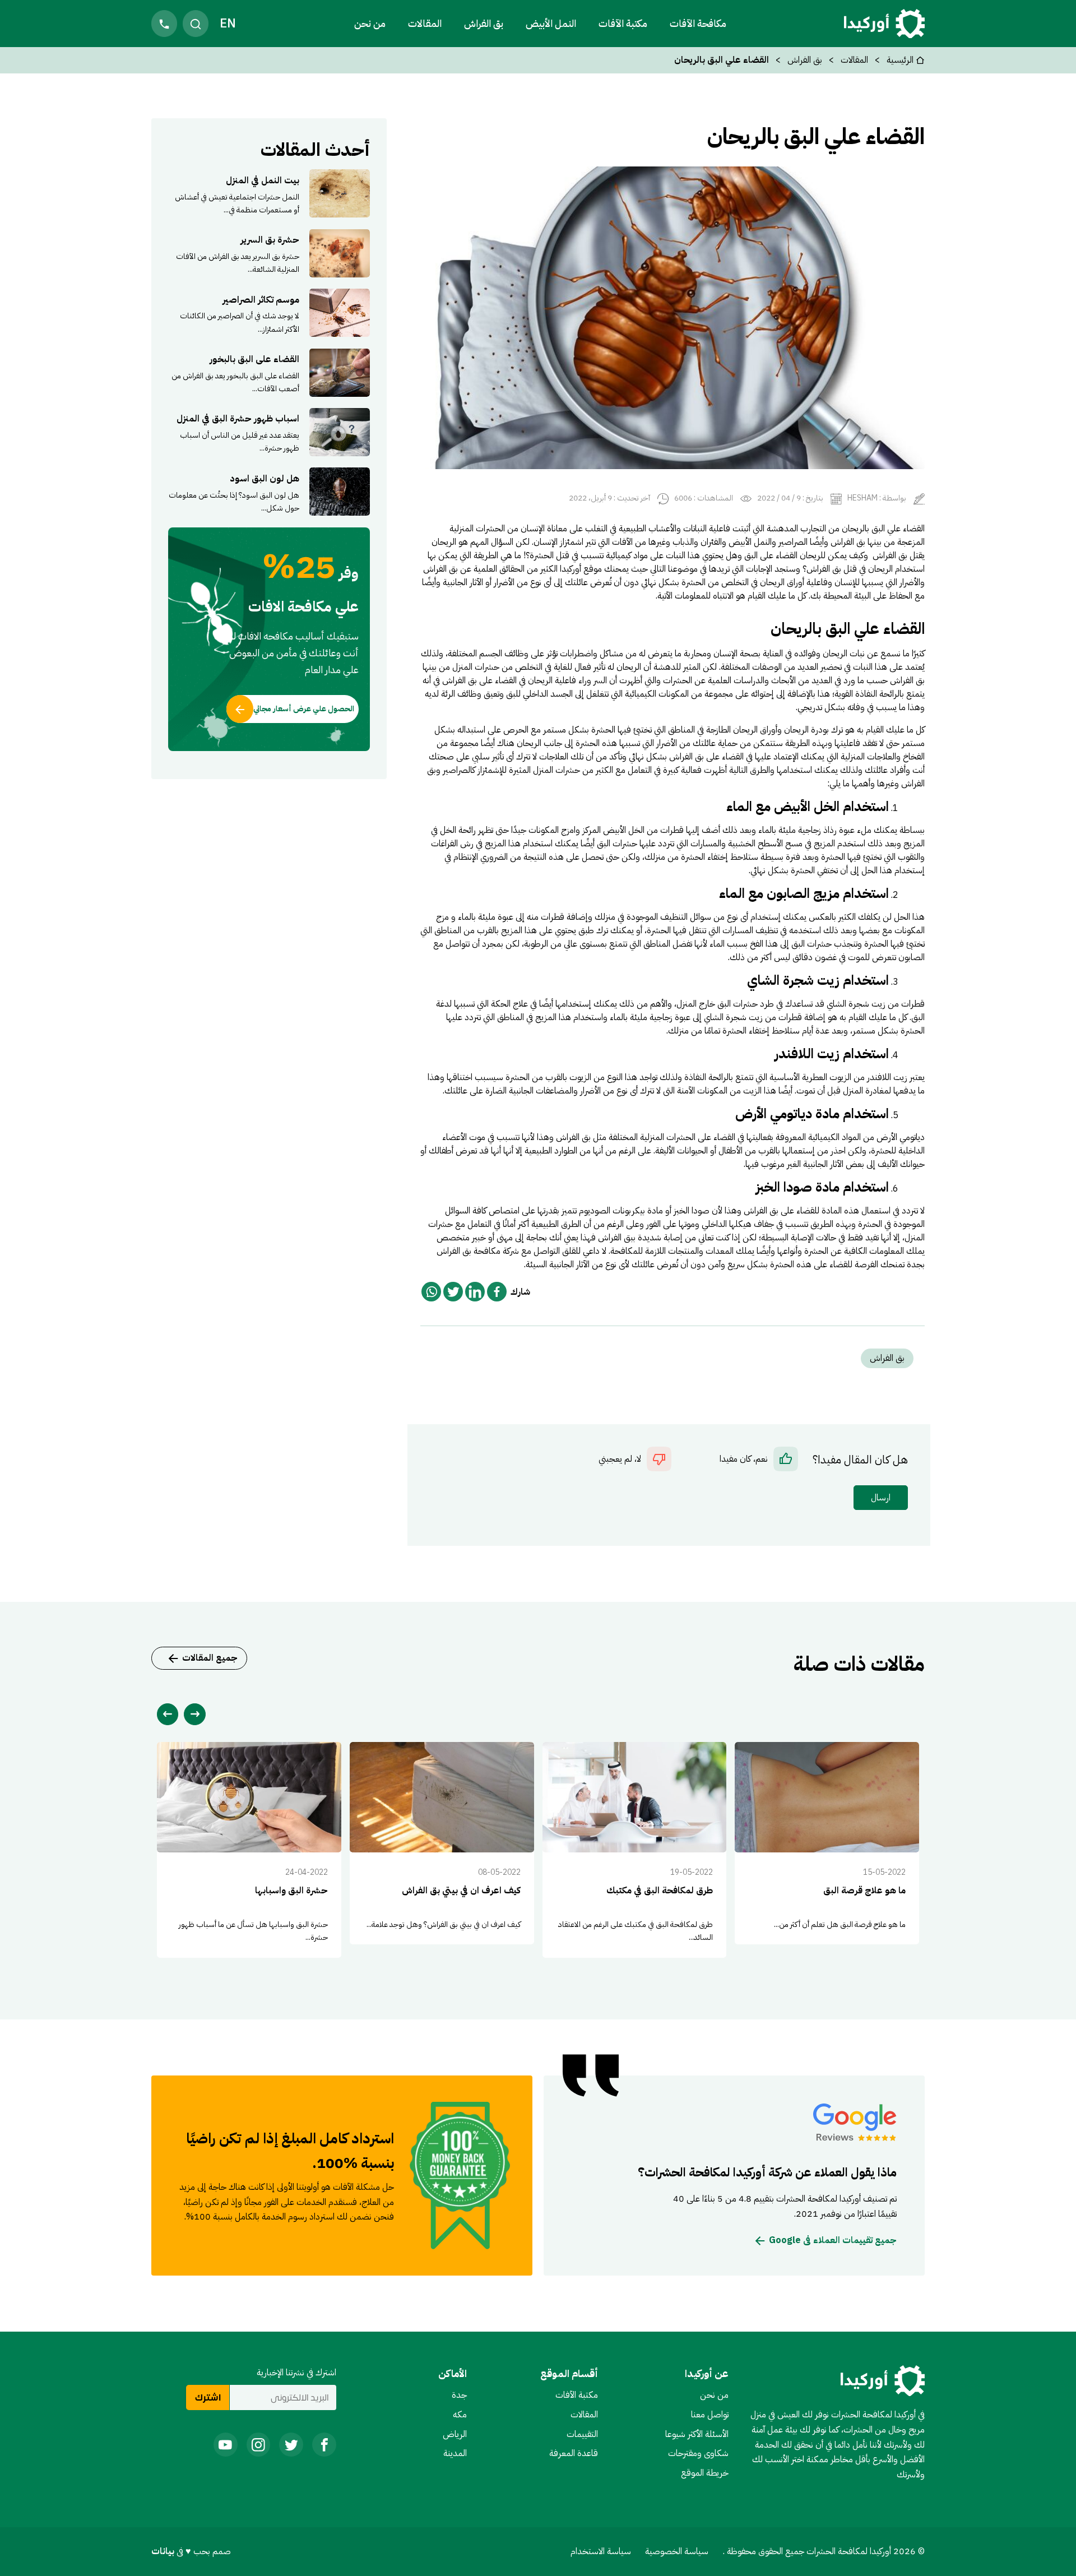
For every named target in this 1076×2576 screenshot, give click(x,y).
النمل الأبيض (551, 23)
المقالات (425, 23)
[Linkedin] (475, 1292)
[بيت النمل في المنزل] (269, 193)
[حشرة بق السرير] (269, 253)
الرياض (455, 2434)
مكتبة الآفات (577, 2395)
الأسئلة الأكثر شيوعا (697, 2434)
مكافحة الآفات (698, 23)
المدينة (455, 2453)
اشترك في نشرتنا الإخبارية (296, 2373)
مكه (460, 2415)
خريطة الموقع (705, 2473)
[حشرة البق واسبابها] (249, 1850)
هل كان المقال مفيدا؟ (860, 1460)
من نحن (370, 23)
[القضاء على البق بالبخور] (269, 372)
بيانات (164, 2551)
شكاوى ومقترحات (698, 2453)
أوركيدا (571, 569)
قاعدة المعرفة (574, 2453)
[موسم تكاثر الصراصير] (269, 313)
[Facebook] (497, 1292)
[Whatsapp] (431, 1292)
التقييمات (582, 2434)
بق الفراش (484, 23)
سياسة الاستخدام (601, 2551)
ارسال (881, 1498)
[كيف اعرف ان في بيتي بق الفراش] (442, 1843)
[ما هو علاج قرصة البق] (827, 1843)
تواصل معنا (710, 2415)
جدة (459, 2395)
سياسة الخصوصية (677, 2551)
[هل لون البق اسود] (269, 492)
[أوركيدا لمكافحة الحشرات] (884, 24)
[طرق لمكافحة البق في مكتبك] (635, 1850)
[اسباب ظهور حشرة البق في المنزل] (269, 432)
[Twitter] (453, 1292)
